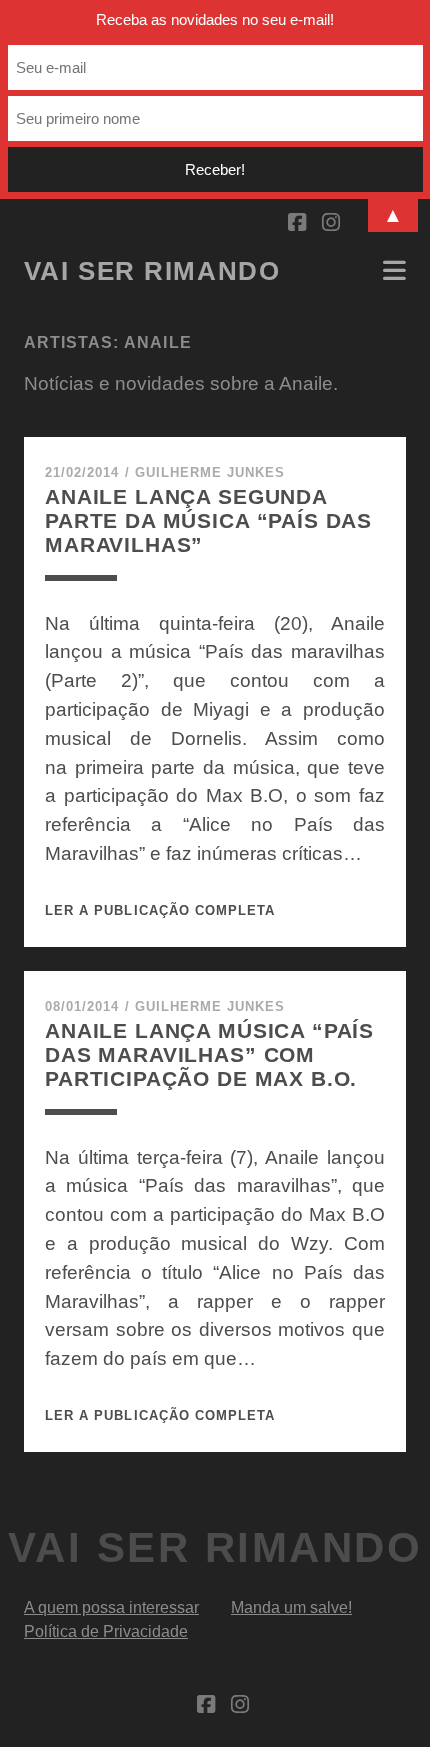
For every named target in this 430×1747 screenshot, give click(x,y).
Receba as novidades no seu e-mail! (215, 19)
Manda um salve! (291, 1607)
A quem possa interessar (111, 1607)
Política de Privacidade (106, 1631)
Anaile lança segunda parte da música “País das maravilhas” (208, 520)
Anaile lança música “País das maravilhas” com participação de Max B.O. (209, 1054)
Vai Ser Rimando (152, 271)
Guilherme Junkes (210, 472)
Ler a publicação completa (160, 910)
